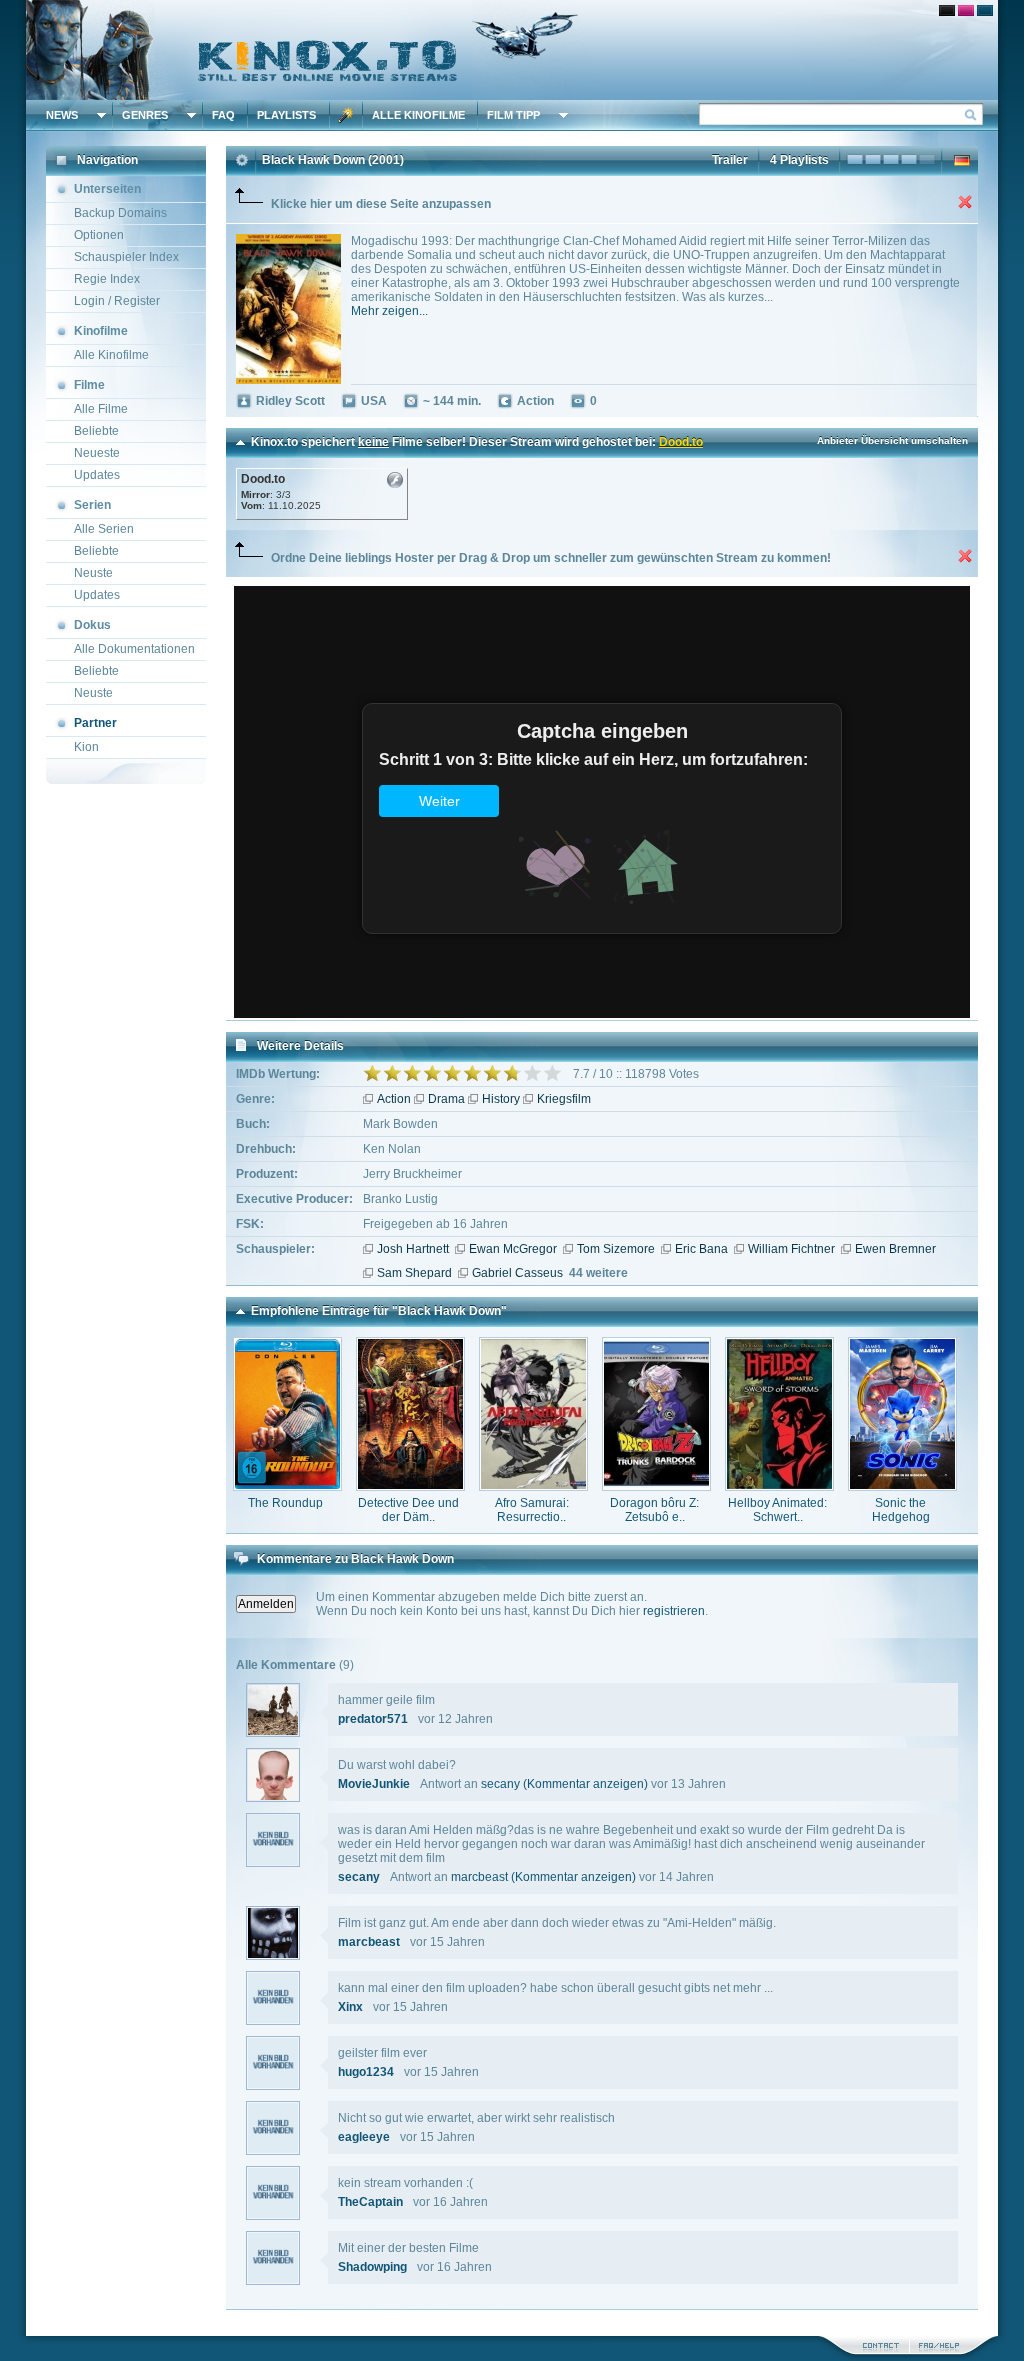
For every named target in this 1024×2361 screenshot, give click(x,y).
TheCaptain (370, 2202)
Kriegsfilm (564, 1099)
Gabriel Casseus (517, 1273)
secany (500, 1784)
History (501, 1099)
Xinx (350, 2007)
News (62, 115)
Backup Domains (120, 213)
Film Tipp (513, 115)
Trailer (730, 160)
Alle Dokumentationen (134, 649)
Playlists (286, 115)
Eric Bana (701, 1249)
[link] (512, 50)
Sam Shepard (414, 1273)
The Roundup (285, 1503)
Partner (95, 723)
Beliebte (96, 431)
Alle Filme (101, 409)
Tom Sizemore (616, 1249)
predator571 (373, 1719)
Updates (97, 475)
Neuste (93, 573)
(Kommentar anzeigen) (585, 1784)
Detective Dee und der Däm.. (408, 1510)
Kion (86, 747)
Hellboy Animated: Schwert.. (777, 1510)
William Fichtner (791, 1249)
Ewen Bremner (895, 1249)
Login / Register (117, 301)
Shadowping (372, 2267)
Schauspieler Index (126, 257)
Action (394, 1099)
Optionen (99, 235)
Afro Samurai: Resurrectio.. (532, 1510)
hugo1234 (366, 2072)
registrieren (674, 1611)
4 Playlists (799, 160)
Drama (446, 1099)
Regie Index (107, 279)
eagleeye (364, 2137)
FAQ (223, 115)
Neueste (97, 453)
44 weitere (598, 1273)
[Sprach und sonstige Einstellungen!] (346, 115)
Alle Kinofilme (418, 115)
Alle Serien (104, 529)
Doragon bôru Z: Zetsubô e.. (654, 1510)
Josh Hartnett (413, 1249)
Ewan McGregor (513, 1249)
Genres (145, 115)
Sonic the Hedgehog (901, 1510)
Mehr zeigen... (389, 311)
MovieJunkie (374, 1784)
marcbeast (479, 1877)
